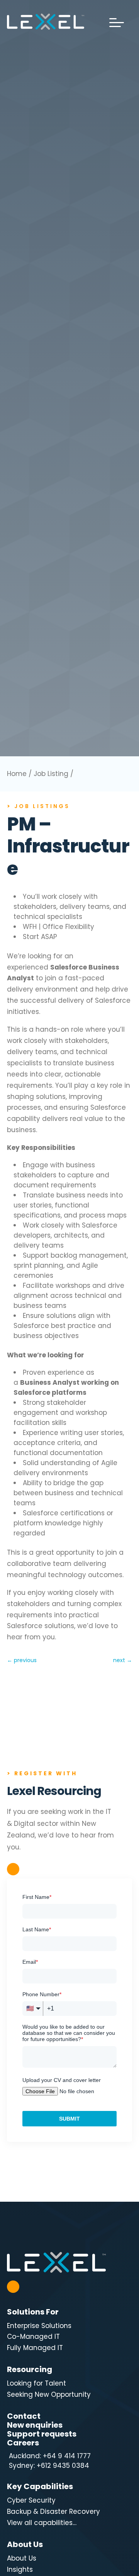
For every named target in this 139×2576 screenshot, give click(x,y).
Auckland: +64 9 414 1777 (49, 2456)
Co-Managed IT (33, 2337)
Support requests (42, 2434)
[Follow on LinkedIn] (13, 1869)
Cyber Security (31, 2500)
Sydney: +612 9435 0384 (48, 2466)
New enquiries (35, 2425)
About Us (22, 2558)
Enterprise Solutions (39, 2326)
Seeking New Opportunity (49, 2394)
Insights (20, 2569)
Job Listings (42, 806)
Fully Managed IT (35, 2348)
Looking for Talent (36, 2383)
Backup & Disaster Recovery (53, 2511)
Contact (24, 2416)
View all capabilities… (42, 2523)
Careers (23, 2443)
